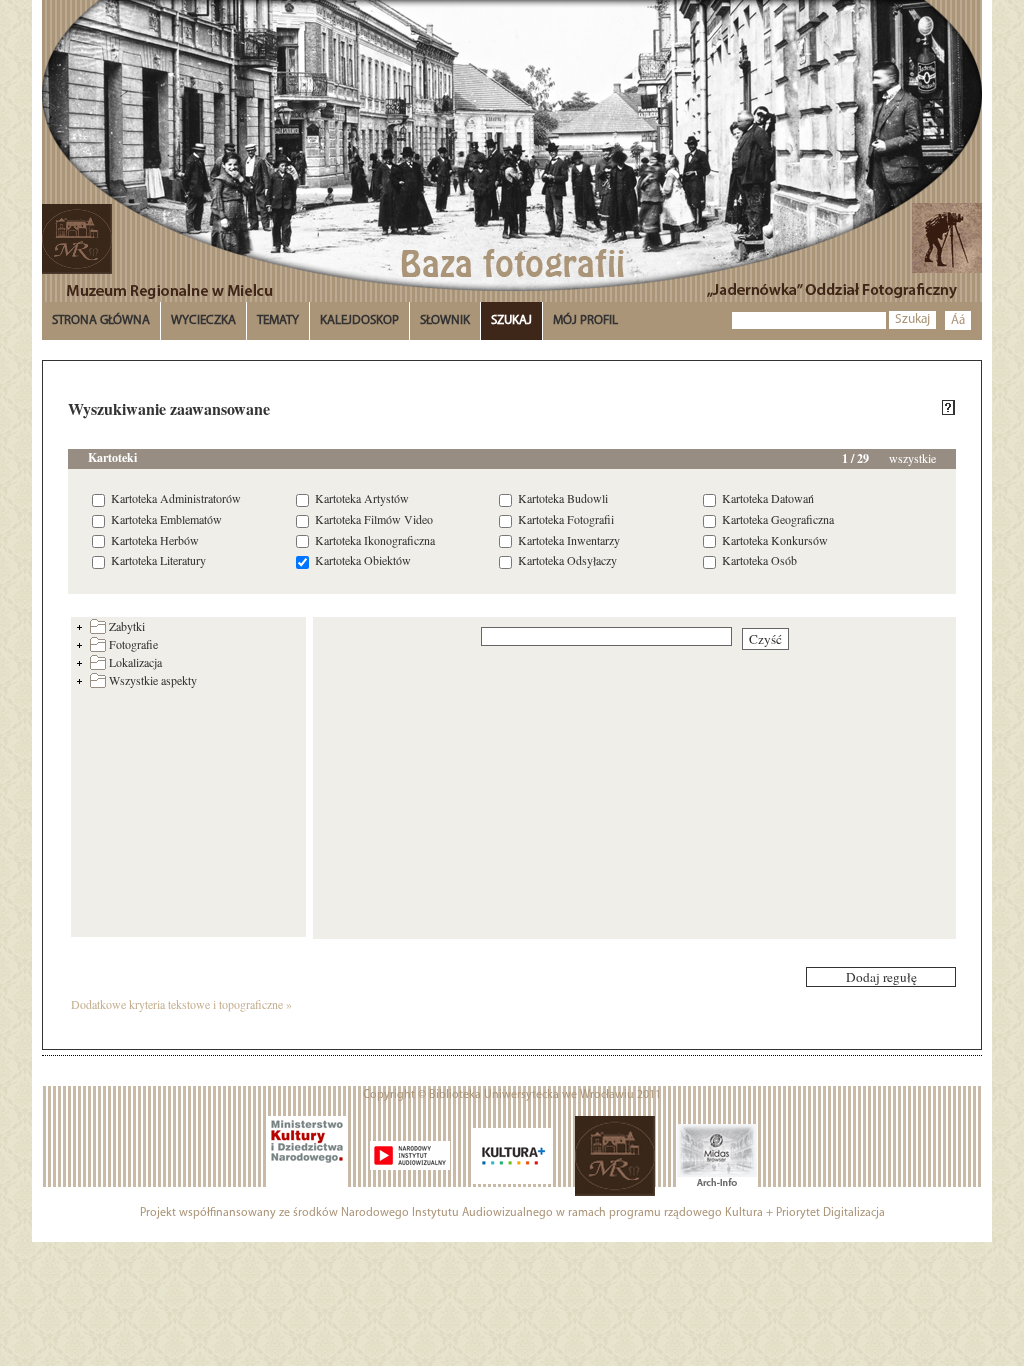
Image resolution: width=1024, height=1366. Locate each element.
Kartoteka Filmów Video (374, 519)
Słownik (445, 320)
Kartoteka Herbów (155, 540)
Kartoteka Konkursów (775, 540)
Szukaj (912, 319)
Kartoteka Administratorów (176, 498)
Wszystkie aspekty (153, 680)
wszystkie (912, 458)
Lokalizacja (135, 662)
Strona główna (101, 320)
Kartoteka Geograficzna (778, 519)
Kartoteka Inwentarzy (569, 540)
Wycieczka (203, 320)
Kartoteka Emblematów (166, 519)
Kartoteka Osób (759, 560)
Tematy (278, 320)
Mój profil (585, 320)
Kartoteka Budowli (563, 498)
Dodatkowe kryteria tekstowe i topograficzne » (181, 1004)
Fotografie (133, 644)
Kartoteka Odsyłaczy (567, 560)
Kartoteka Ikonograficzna (375, 540)
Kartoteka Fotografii (566, 519)
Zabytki (127, 626)
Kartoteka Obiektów (363, 560)
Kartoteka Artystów (362, 498)
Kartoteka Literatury (158, 560)
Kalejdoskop (359, 320)
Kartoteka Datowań (768, 498)
